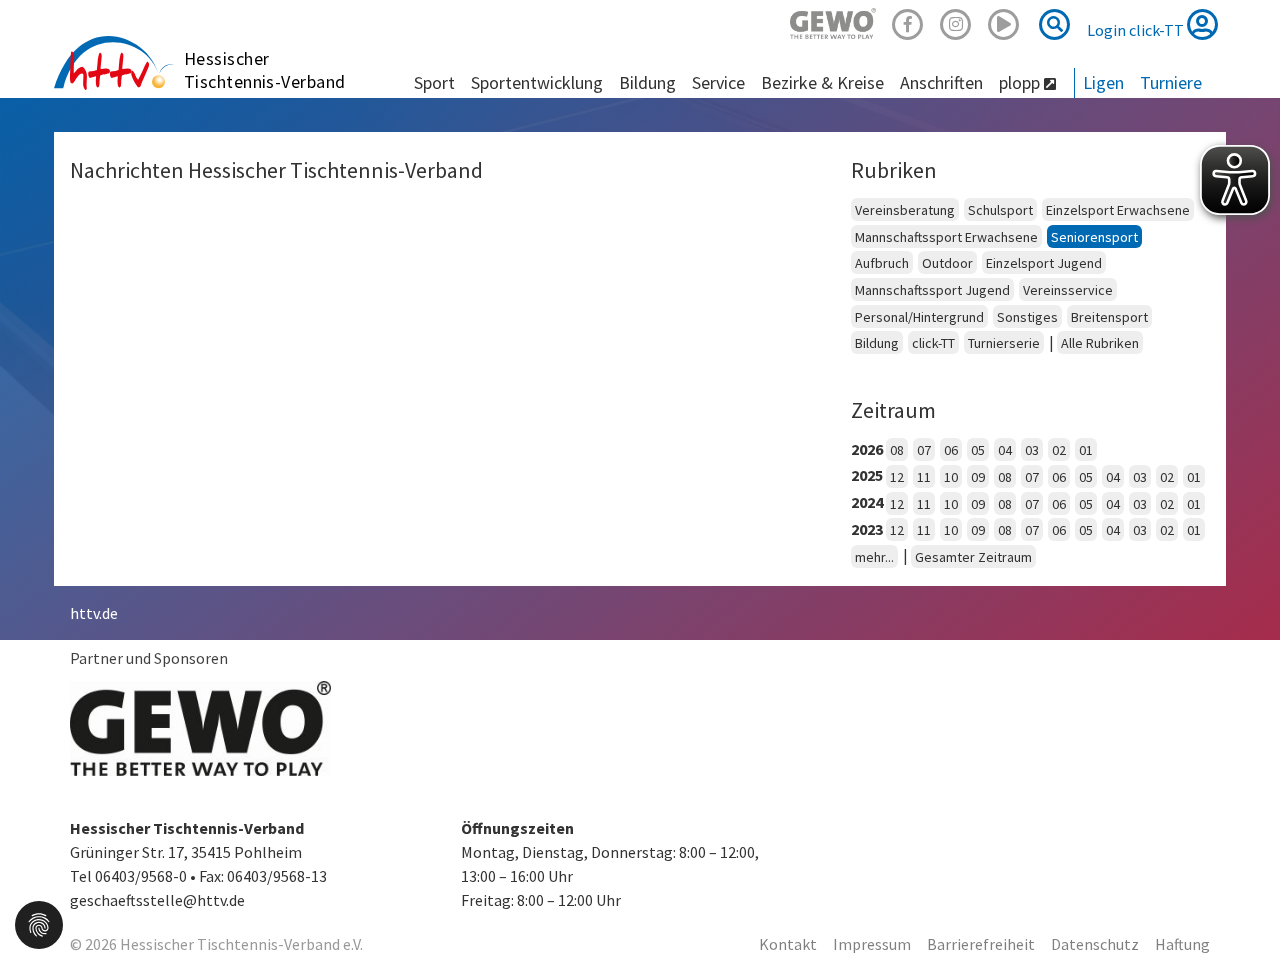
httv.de (94, 613)
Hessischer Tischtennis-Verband (265, 70)
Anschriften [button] (941, 82)
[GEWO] (833, 21)
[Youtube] (1004, 21)
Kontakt (788, 944)
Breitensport (1109, 317)
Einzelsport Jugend (1044, 263)
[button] (39, 923)
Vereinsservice (1068, 290)
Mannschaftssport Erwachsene (946, 237)
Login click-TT (1137, 30)
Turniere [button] (1171, 82)
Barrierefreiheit (981, 944)
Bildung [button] (647, 82)
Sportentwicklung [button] (537, 82)
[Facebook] (908, 21)
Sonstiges (1027, 317)
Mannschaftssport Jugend (932, 290)
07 (924, 450)
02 (1059, 450)
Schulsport (1000, 210)
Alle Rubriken (1100, 343)
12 (897, 477)
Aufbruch (882, 263)
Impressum (872, 944)
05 (978, 450)
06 (951, 450)
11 (924, 477)
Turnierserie (1004, 343)
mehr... (874, 557)
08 (897, 450)
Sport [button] (434, 82)
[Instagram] (956, 21)
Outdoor (947, 263)
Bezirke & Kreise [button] (822, 82)
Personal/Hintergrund (919, 317)
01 (1086, 450)
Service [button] (718, 82)
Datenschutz (1095, 944)
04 (1005, 450)
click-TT (933, 343)
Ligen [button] (1103, 82)
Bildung (877, 343)
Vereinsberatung (905, 210)
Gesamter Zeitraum (973, 557)
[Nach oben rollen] (1240, 908)
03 (1032, 450)
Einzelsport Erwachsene (1118, 210)
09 (978, 477)
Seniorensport (1094, 237)
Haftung (1182, 944)
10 (951, 477)
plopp (1021, 82)
